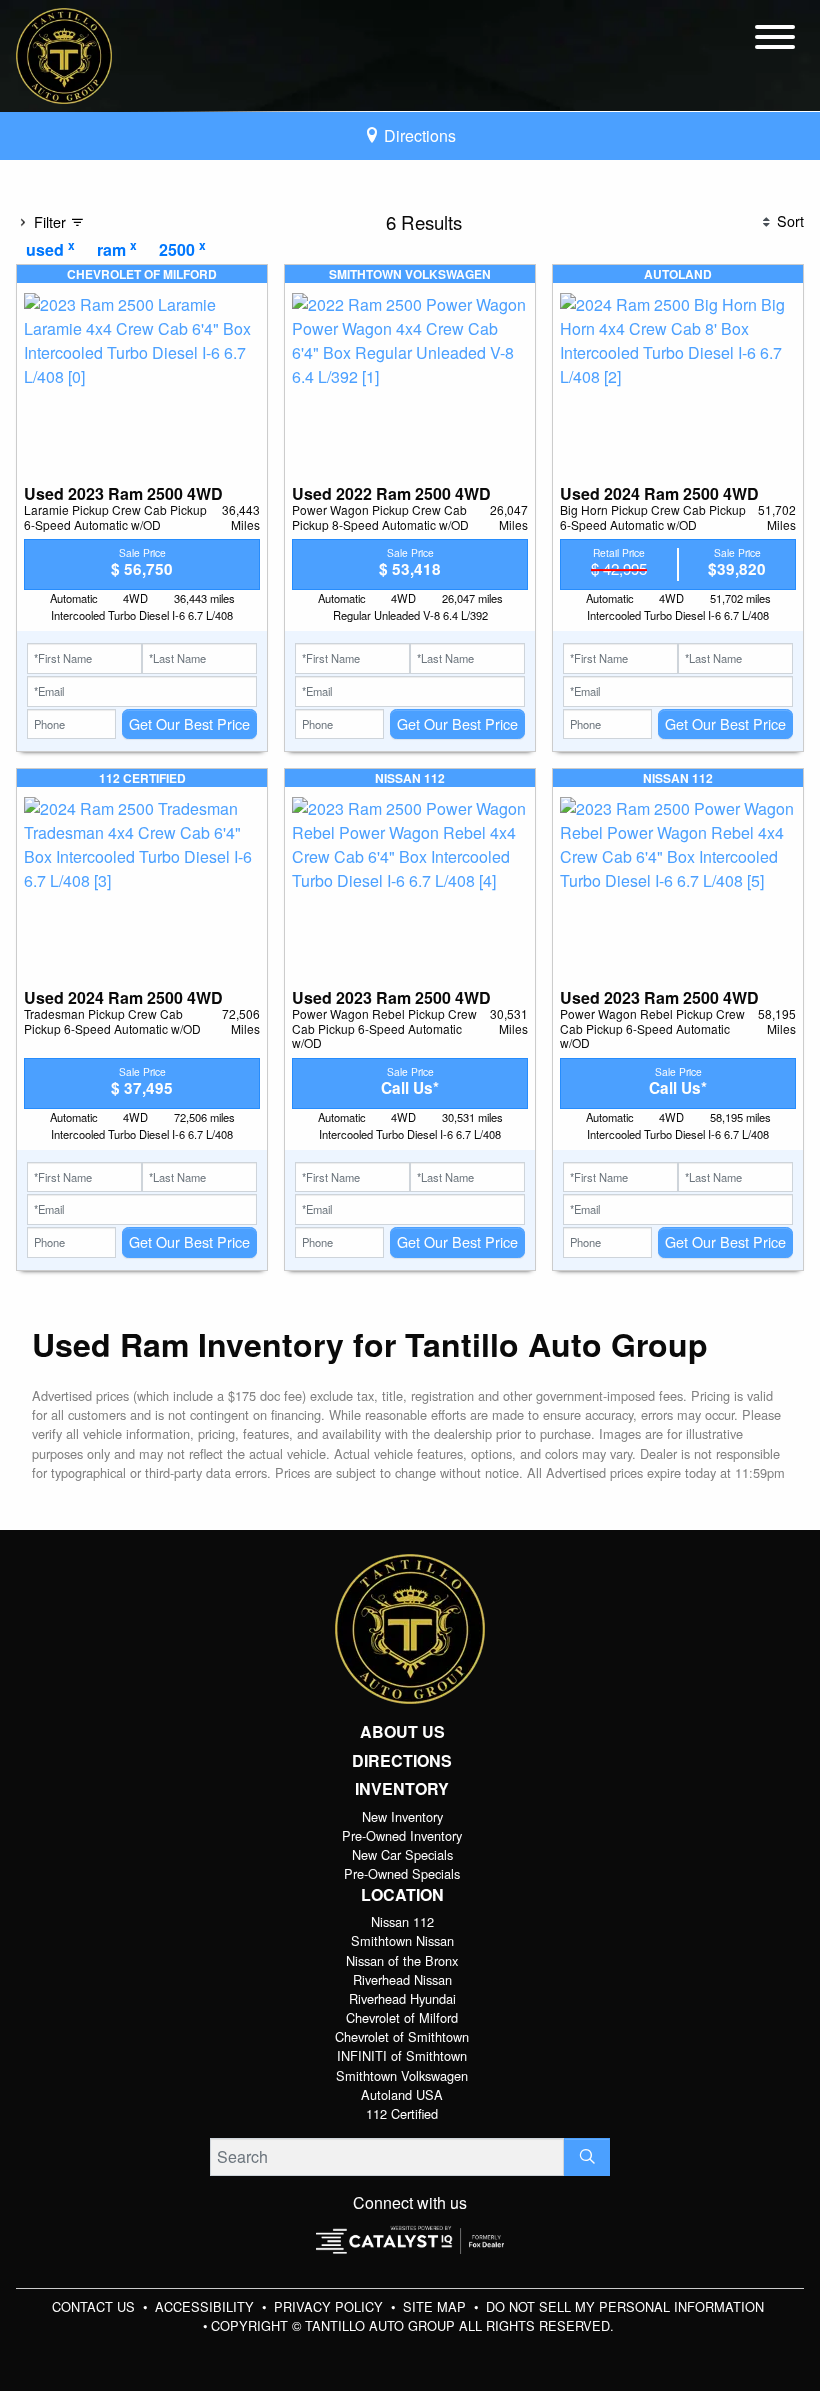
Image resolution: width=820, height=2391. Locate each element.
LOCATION (402, 1895)
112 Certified (402, 2113)
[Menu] (775, 40)
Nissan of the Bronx (402, 1960)
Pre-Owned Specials (402, 1873)
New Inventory (402, 1816)
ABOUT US (402, 1732)
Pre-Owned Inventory (402, 1835)
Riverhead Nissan (402, 1979)
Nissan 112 (402, 1921)
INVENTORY (402, 1789)
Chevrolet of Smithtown (402, 2036)
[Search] (587, 2157)
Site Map (436, 2306)
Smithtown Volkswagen (402, 2075)
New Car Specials (402, 1854)
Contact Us (95, 2306)
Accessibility (206, 2306)
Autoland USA (402, 2094)
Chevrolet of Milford (402, 2017)
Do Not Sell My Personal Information (625, 2306)
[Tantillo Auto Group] (64, 53)
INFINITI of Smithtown (402, 2055)
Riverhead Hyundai (402, 1998)
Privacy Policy (330, 2306)
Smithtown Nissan (402, 1940)
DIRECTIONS (402, 1761)
